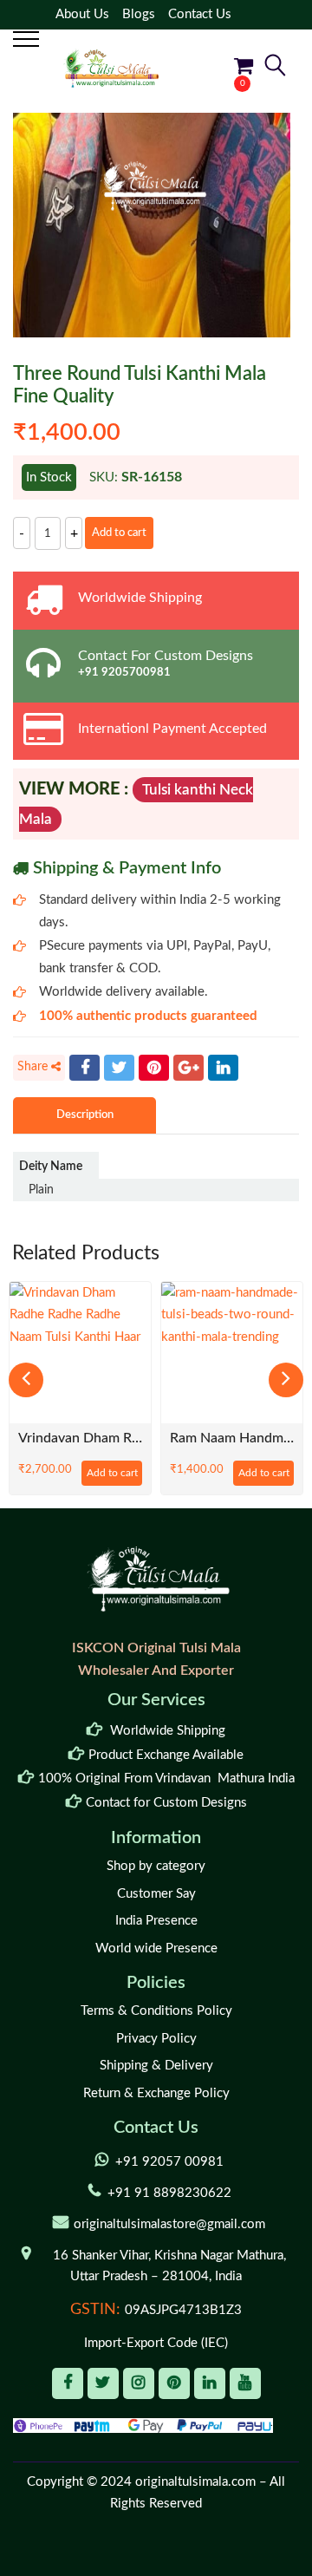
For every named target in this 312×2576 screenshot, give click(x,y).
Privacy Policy (156, 2039)
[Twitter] (119, 1068)
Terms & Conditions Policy (156, 2011)
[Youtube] (245, 2383)
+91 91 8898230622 (169, 2193)
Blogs (139, 14)
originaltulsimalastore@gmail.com (169, 2224)
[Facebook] (84, 1068)
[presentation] (26, 1380)
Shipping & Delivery (156, 2066)
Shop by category (156, 1866)
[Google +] (188, 1068)
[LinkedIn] (223, 1068)
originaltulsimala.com (195, 2482)
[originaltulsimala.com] (111, 68)
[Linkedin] (210, 2383)
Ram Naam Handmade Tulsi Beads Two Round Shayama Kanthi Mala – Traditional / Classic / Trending (232, 1438)
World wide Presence (156, 1948)
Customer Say (156, 1894)
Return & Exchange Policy (156, 2093)
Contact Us (200, 14)
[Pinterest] (154, 1068)
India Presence (156, 1921)
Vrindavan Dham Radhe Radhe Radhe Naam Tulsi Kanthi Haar (80, 1438)
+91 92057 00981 (169, 2162)
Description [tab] (85, 1115)
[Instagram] (139, 2383)
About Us (82, 14)
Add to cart (119, 533)
